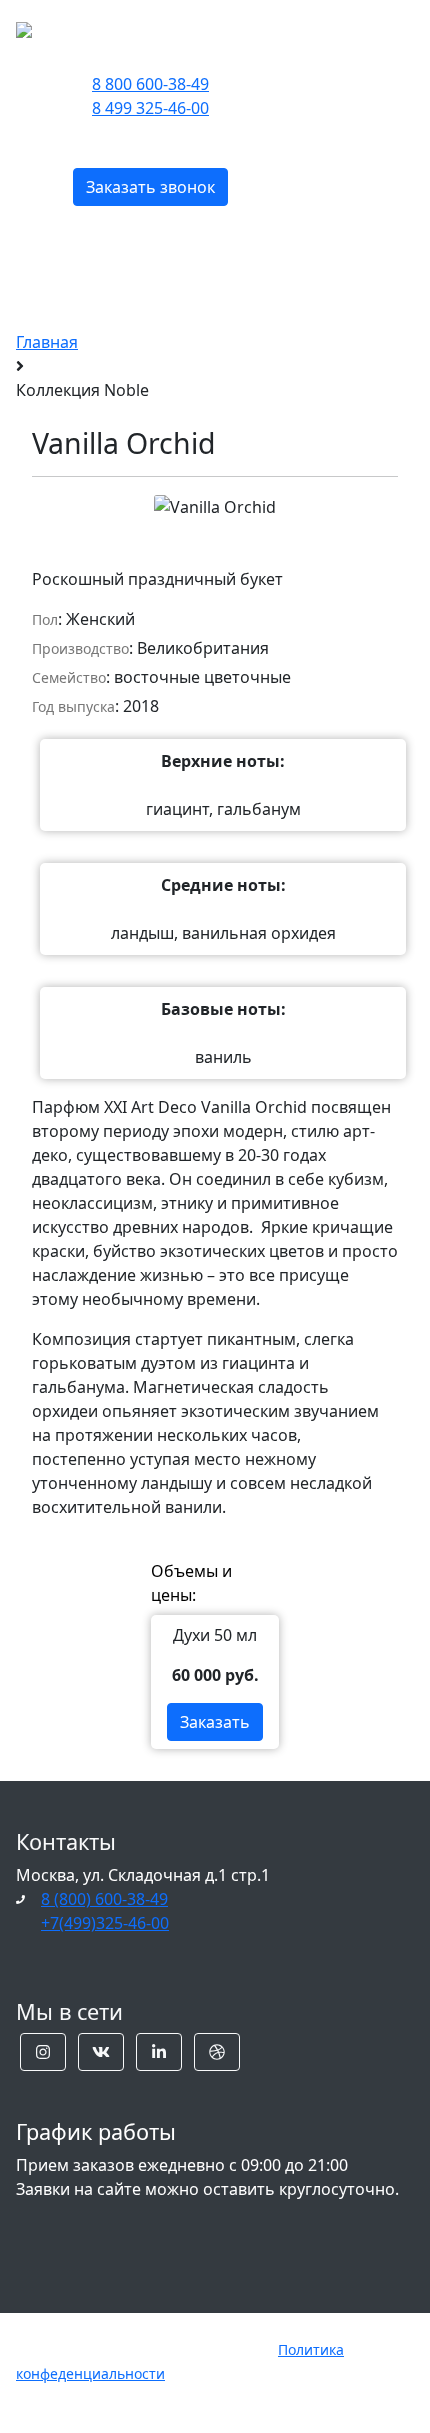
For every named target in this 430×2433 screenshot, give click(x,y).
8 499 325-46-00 (150, 108)
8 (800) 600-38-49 (104, 1899)
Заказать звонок (150, 187)
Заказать (215, 1722)
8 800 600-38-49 (150, 84)
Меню (348, 27)
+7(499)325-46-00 (105, 1923)
